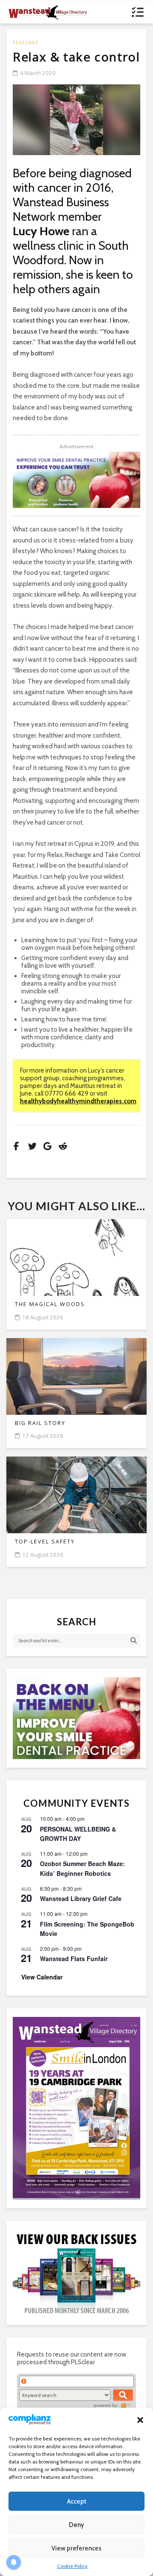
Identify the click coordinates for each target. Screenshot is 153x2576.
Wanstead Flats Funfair (74, 1959)
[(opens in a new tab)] (76, 2107)
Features (25, 42)
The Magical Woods (50, 1304)
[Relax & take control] (76, 120)
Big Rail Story (40, 1423)
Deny (76, 2525)
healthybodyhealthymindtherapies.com (78, 1101)
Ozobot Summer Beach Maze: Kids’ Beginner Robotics (82, 1868)
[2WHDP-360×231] (76, 1718)
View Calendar (42, 1977)
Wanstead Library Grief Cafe (81, 1898)
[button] (140, 2420)
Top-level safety (45, 1542)
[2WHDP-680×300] (76, 480)
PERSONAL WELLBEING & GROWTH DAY (78, 1834)
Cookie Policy (72, 2566)
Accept (77, 2501)
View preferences (76, 2548)
